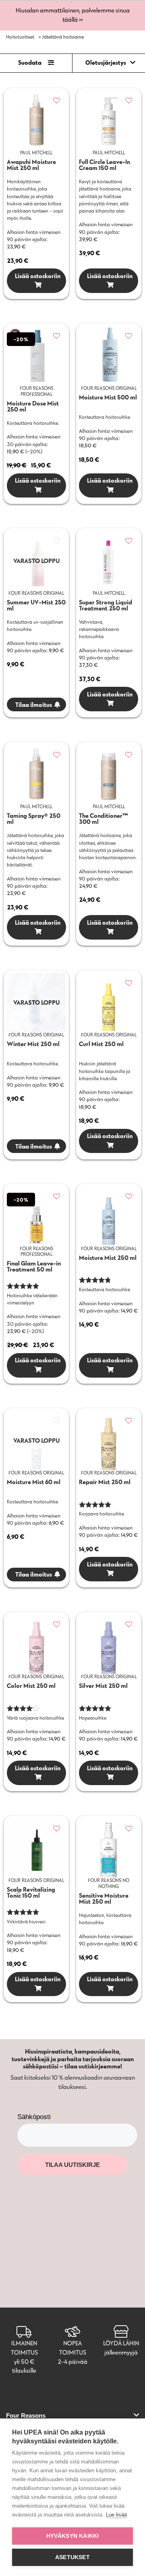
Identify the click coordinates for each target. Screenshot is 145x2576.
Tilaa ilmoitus (33, 705)
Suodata (30, 62)
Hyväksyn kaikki (73, 2536)
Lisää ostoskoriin (36, 276)
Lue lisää (116, 2515)
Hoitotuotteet (20, 37)
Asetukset (72, 2557)
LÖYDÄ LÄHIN (121, 2343)
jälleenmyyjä (121, 2352)
